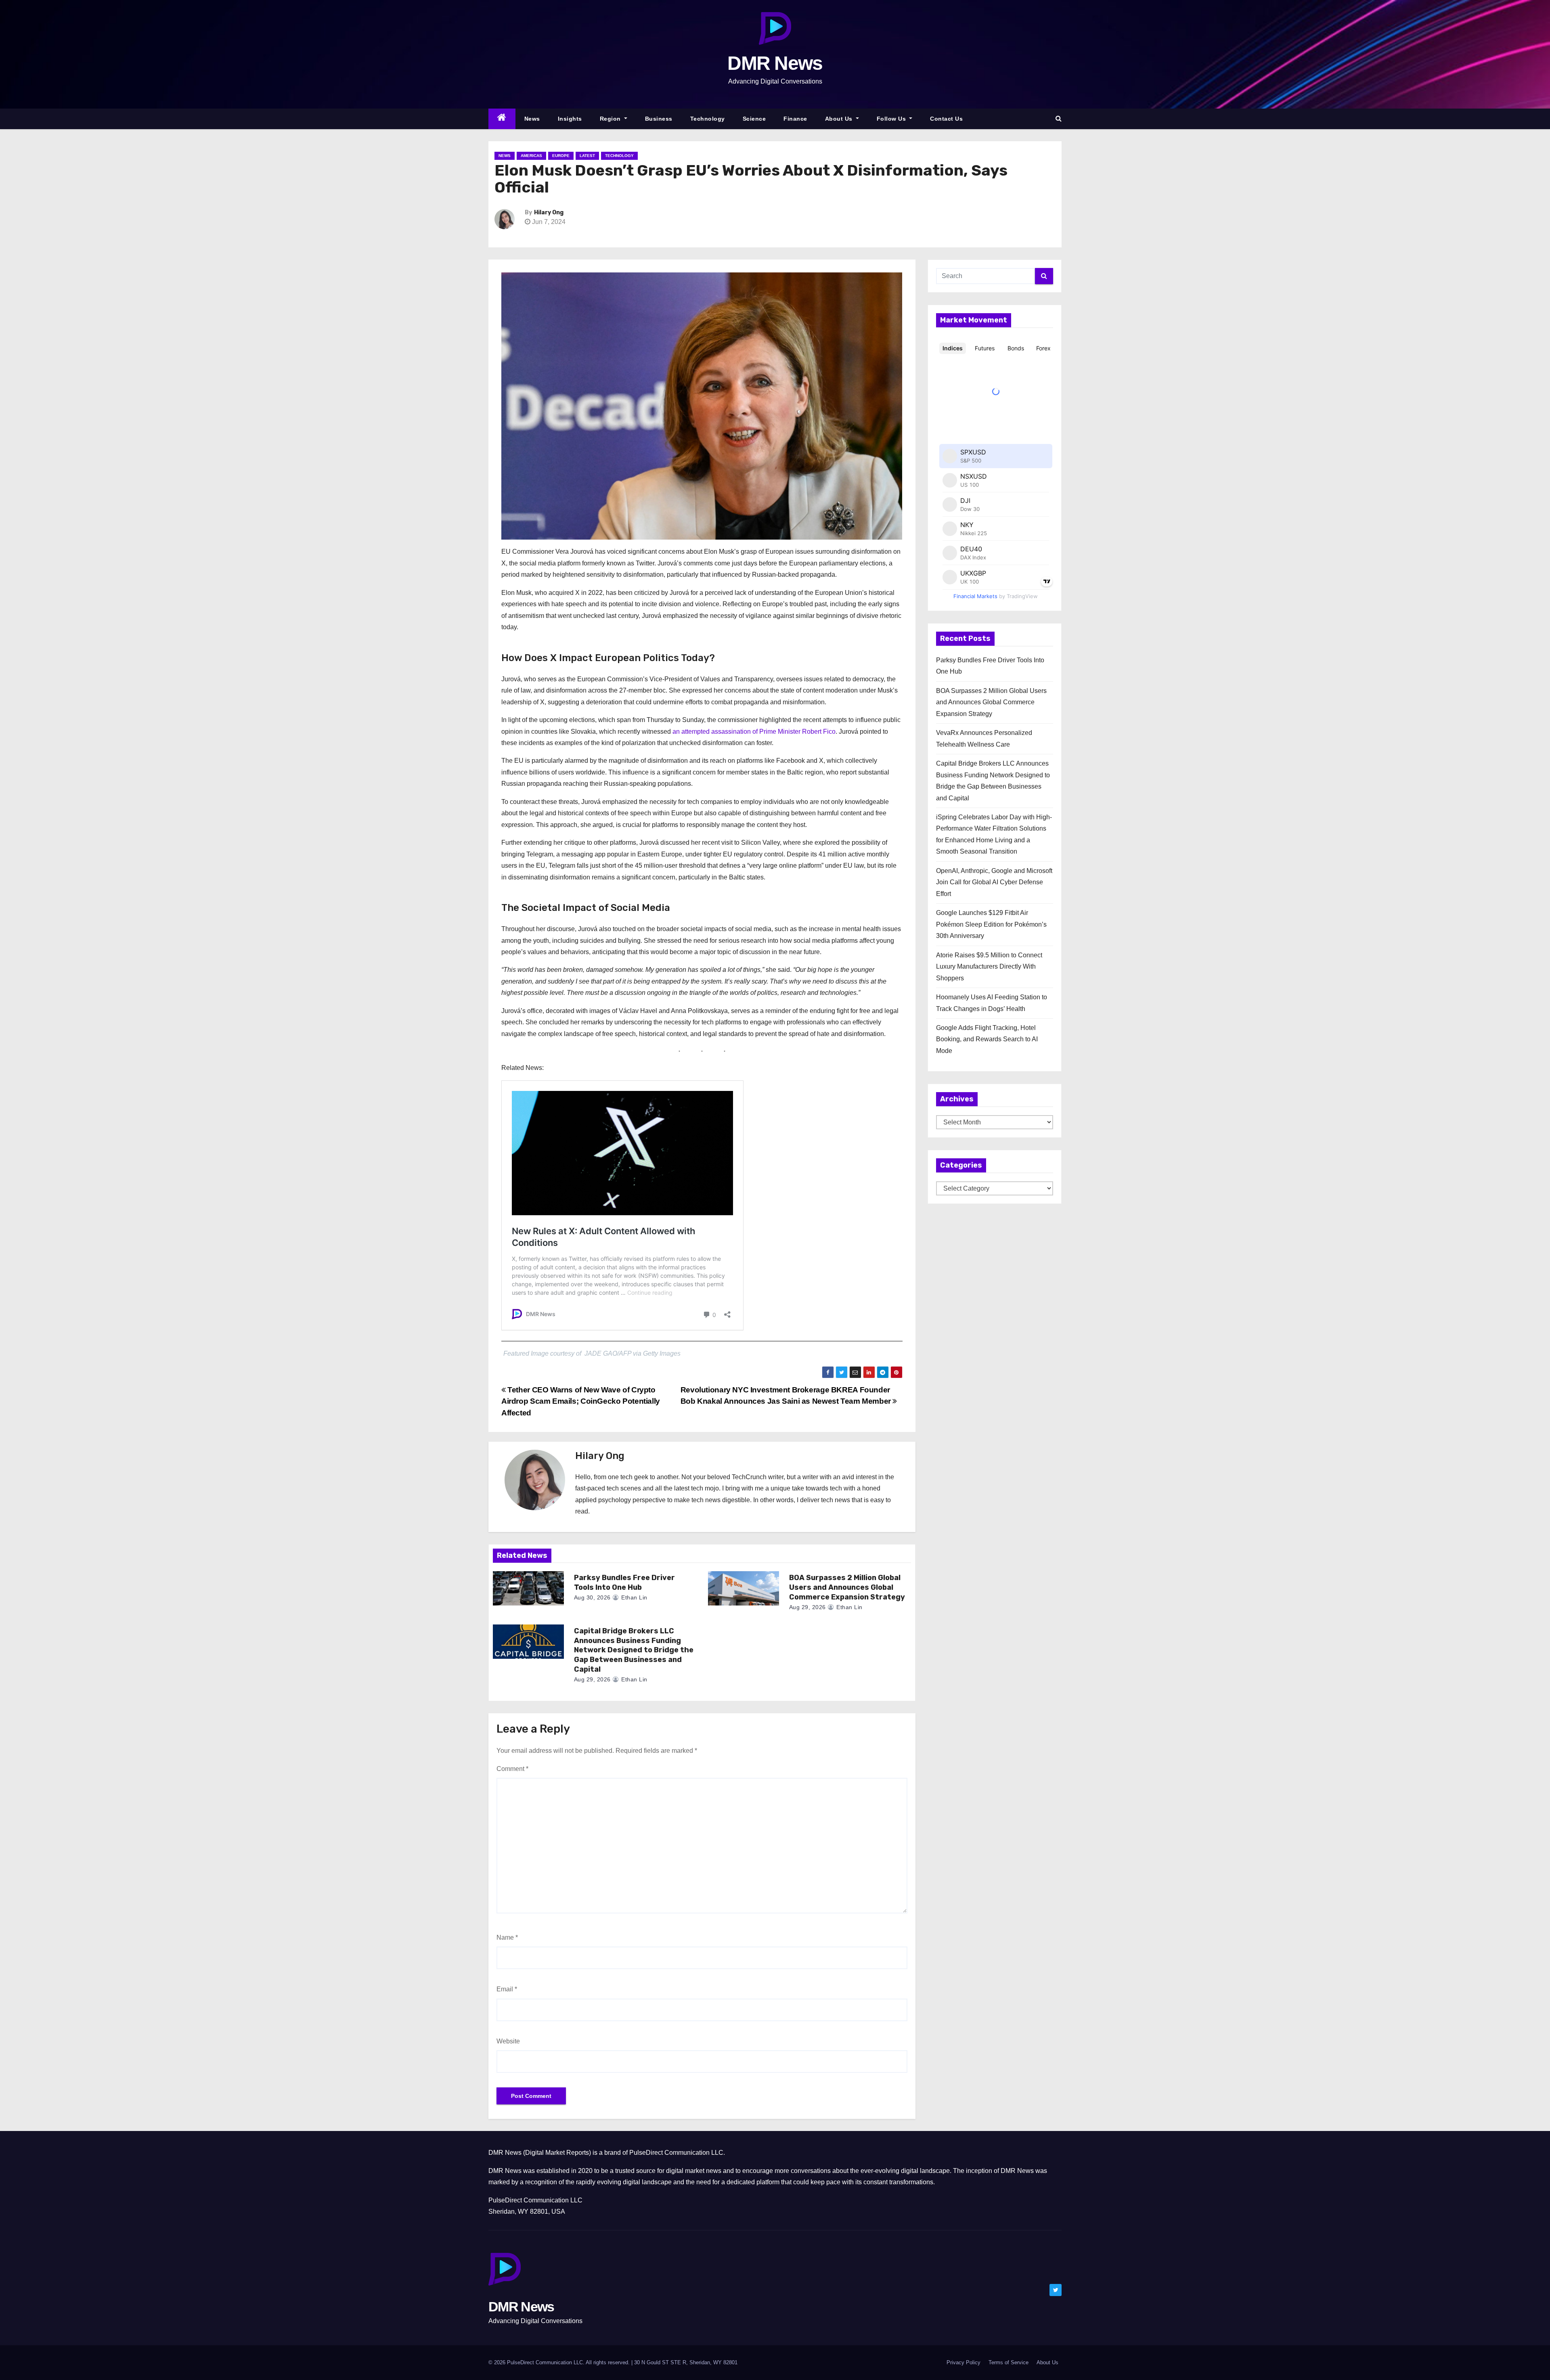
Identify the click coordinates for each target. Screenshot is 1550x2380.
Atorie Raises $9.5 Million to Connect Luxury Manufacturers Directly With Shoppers (989, 967)
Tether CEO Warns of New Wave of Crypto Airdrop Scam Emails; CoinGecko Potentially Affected (581, 1401)
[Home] (502, 119)
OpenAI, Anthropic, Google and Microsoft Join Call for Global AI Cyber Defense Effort (994, 882)
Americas (531, 156)
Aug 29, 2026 (807, 1607)
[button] (1059, 118)
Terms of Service (1009, 2362)
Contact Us (946, 119)
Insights (570, 119)
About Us (840, 119)
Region (611, 119)
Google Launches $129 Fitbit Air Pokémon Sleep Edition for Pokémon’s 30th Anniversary (991, 924)
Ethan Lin (634, 1597)
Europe (561, 156)
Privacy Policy (964, 2362)
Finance (795, 119)
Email (507, 1989)
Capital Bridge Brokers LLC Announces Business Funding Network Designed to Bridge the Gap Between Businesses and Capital (634, 1650)
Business (659, 119)
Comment (512, 1769)
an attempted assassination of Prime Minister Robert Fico (754, 732)
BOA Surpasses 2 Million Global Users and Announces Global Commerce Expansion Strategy (847, 1587)
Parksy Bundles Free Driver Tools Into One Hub (624, 1582)
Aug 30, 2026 (592, 1597)
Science (754, 119)
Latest (587, 156)
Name (507, 1937)
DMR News (775, 63)
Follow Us (892, 119)
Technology (708, 119)
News (532, 119)
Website (508, 2041)
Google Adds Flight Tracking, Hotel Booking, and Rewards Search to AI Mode (987, 1039)
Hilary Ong (549, 212)
